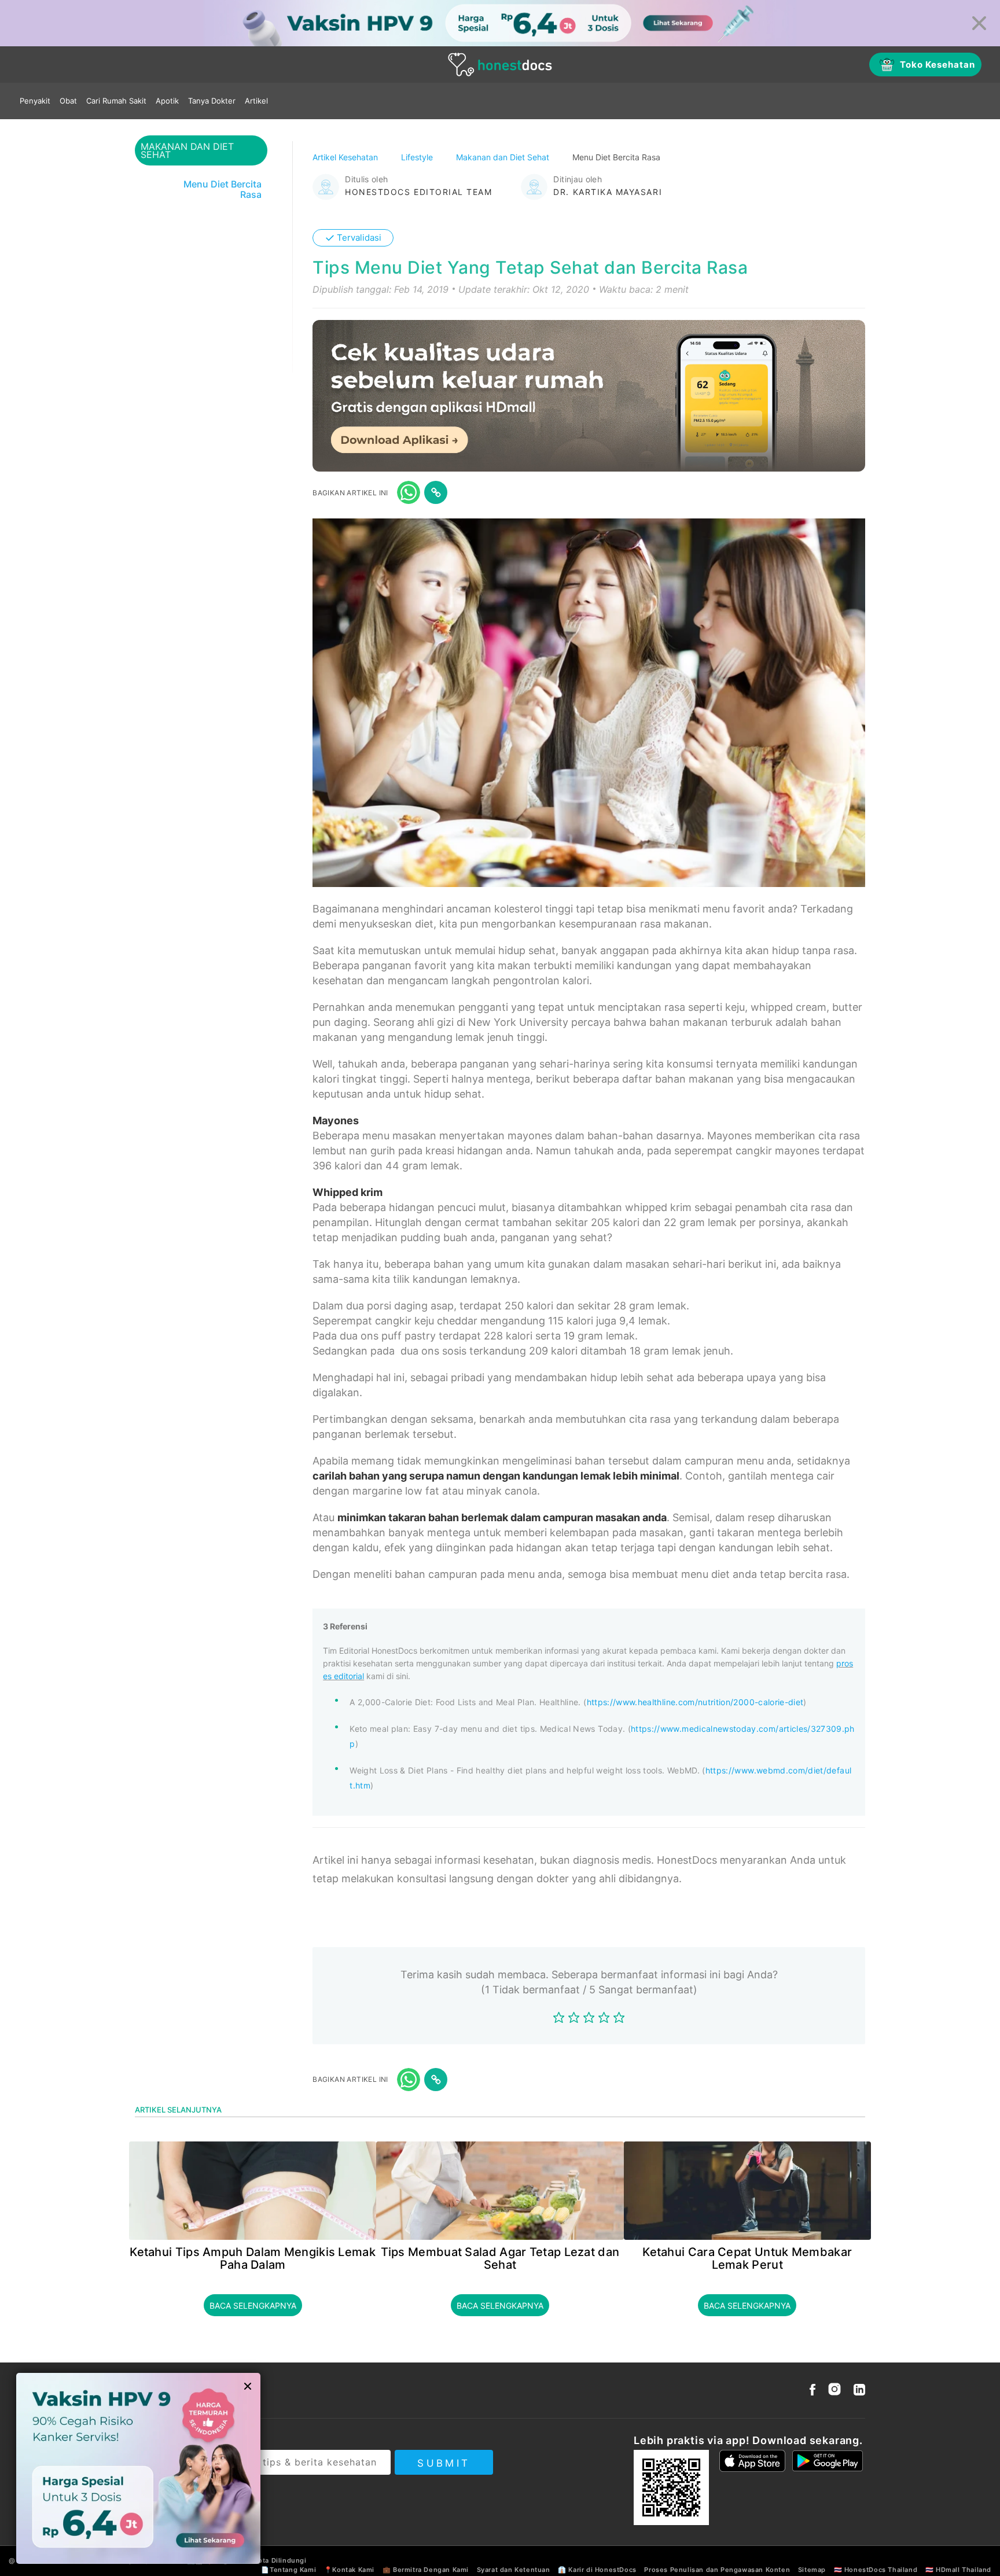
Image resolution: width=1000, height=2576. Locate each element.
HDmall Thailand (964, 2570)
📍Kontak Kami (349, 2570)
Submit (444, 2463)
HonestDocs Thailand (881, 2570)
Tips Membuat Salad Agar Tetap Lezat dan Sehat (500, 2258)
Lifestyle (418, 157)
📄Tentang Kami (288, 2570)
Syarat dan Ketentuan (514, 2570)
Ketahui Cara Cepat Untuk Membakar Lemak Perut (747, 2258)
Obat (68, 101)
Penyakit (35, 101)
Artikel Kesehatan (346, 157)
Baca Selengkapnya (253, 2305)
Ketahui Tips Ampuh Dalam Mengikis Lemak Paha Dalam (253, 2258)
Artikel (256, 101)
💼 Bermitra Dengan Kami (426, 2570)
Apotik (167, 101)
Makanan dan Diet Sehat (504, 157)
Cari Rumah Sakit (116, 101)
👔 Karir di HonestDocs (597, 2570)
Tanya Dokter (212, 101)
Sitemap (812, 2570)
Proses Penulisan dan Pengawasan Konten (717, 2570)
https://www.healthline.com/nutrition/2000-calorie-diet (695, 1702)
